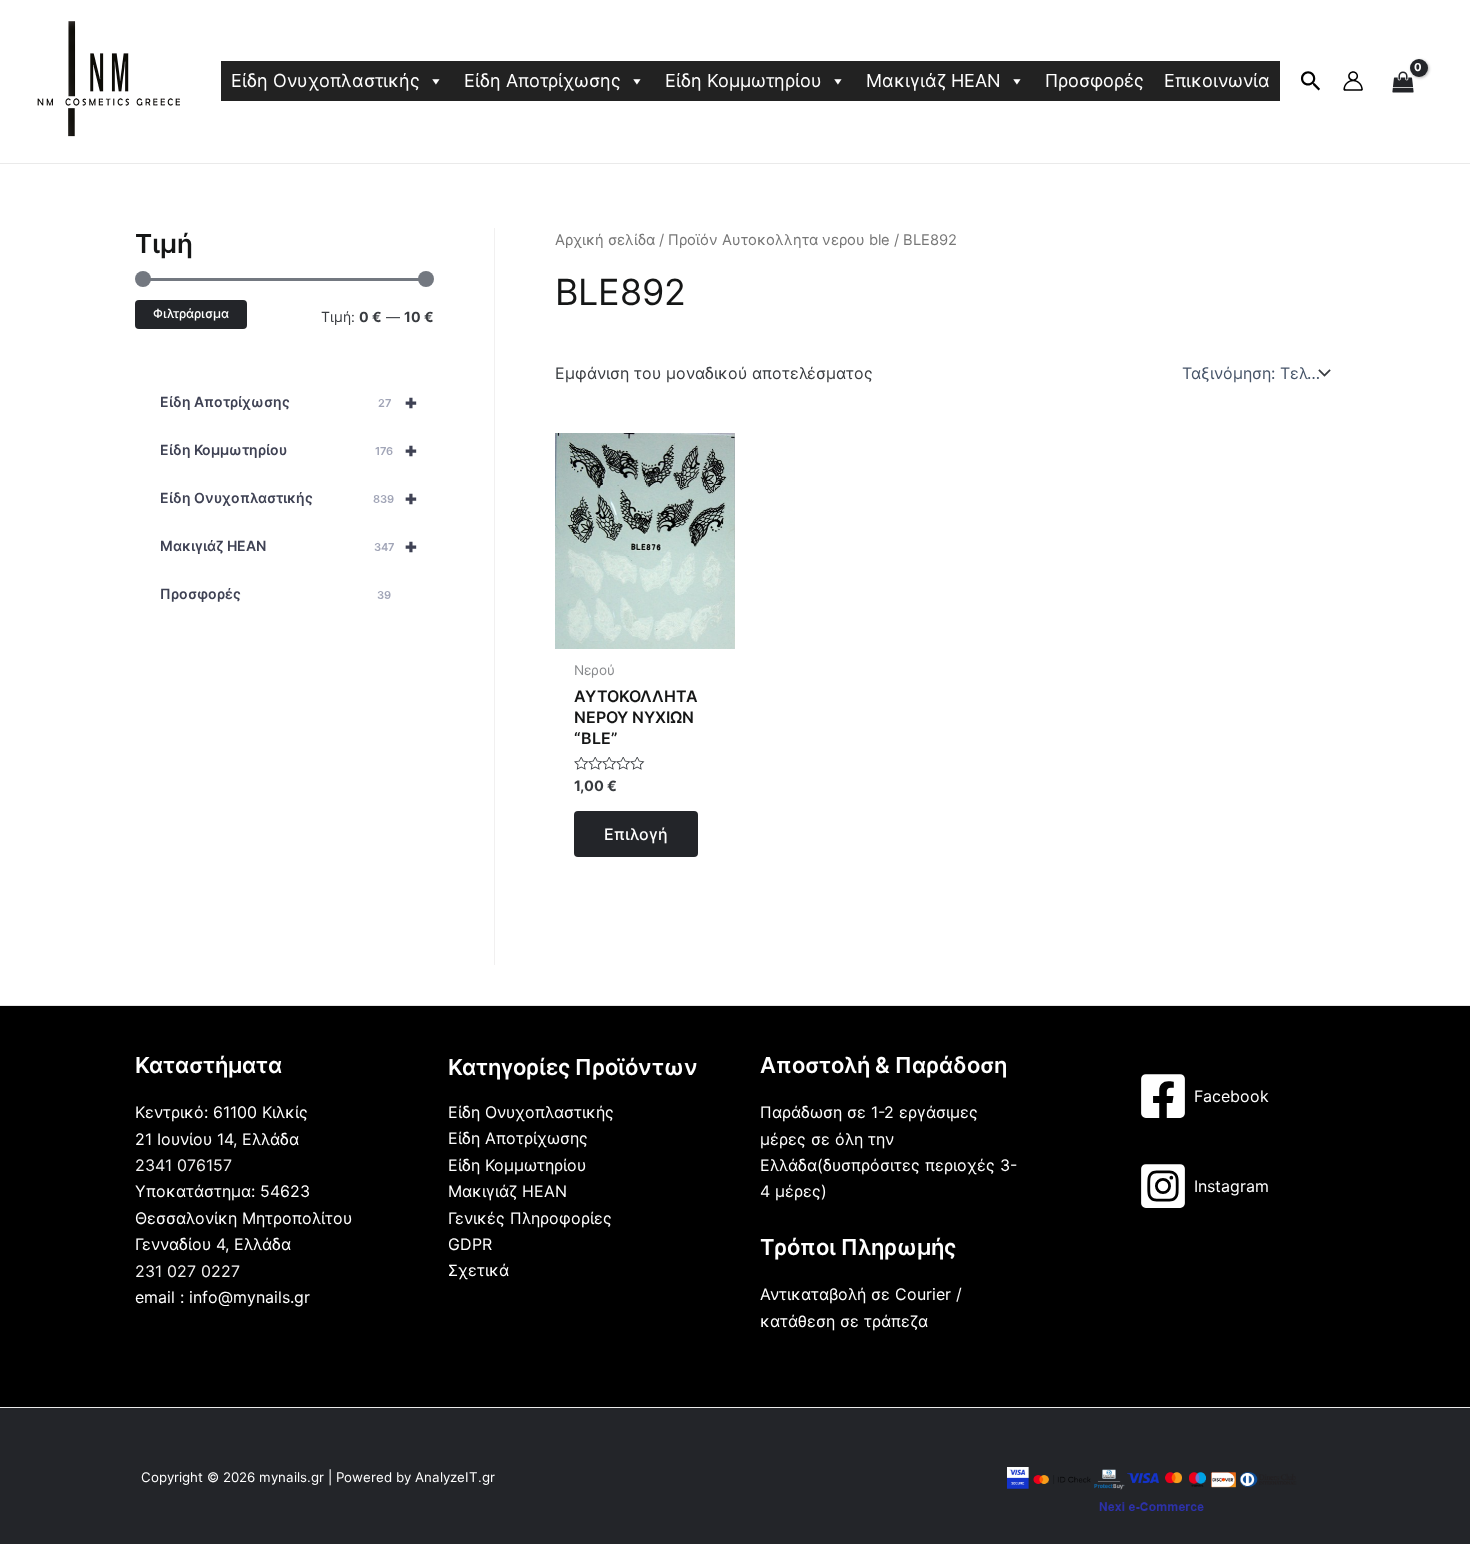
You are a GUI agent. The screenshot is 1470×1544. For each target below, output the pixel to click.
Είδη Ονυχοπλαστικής (325, 80)
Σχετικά (478, 1270)
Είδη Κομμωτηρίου (743, 80)
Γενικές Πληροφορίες (530, 1218)
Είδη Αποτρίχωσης (542, 80)
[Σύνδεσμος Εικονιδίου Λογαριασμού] (1353, 81)
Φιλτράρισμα (191, 313)
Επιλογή (636, 834)
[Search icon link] (1311, 85)
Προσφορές (1094, 80)
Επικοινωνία (1217, 80)
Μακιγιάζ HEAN (933, 80)
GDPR (470, 1244)
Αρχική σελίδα (605, 240)
